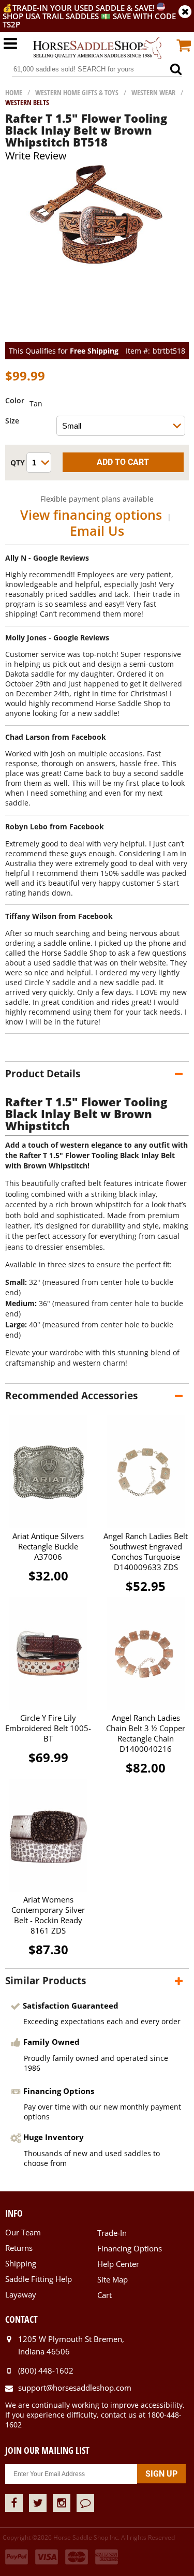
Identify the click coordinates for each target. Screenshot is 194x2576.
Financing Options (130, 2248)
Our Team (23, 2232)
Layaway (21, 2294)
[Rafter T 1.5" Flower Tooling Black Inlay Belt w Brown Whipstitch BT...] (97, 265)
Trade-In (112, 2233)
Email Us (97, 531)
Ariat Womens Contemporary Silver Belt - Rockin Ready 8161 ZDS (48, 1915)
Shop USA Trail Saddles (51, 16)
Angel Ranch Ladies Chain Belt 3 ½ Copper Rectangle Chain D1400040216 (146, 1733)
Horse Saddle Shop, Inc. (97, 49)
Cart (105, 2295)
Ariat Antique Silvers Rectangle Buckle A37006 (48, 1546)
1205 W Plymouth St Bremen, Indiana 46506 (71, 2345)
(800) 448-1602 (46, 2370)
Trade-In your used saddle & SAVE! (85, 8)
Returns (19, 2248)
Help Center (118, 2264)
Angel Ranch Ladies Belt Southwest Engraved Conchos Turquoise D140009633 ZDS (146, 1552)
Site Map (113, 2279)
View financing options (91, 515)
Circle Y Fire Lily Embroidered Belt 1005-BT (48, 1728)
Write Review (36, 156)
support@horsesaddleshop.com (75, 2388)
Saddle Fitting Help (39, 2279)
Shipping (21, 2263)
